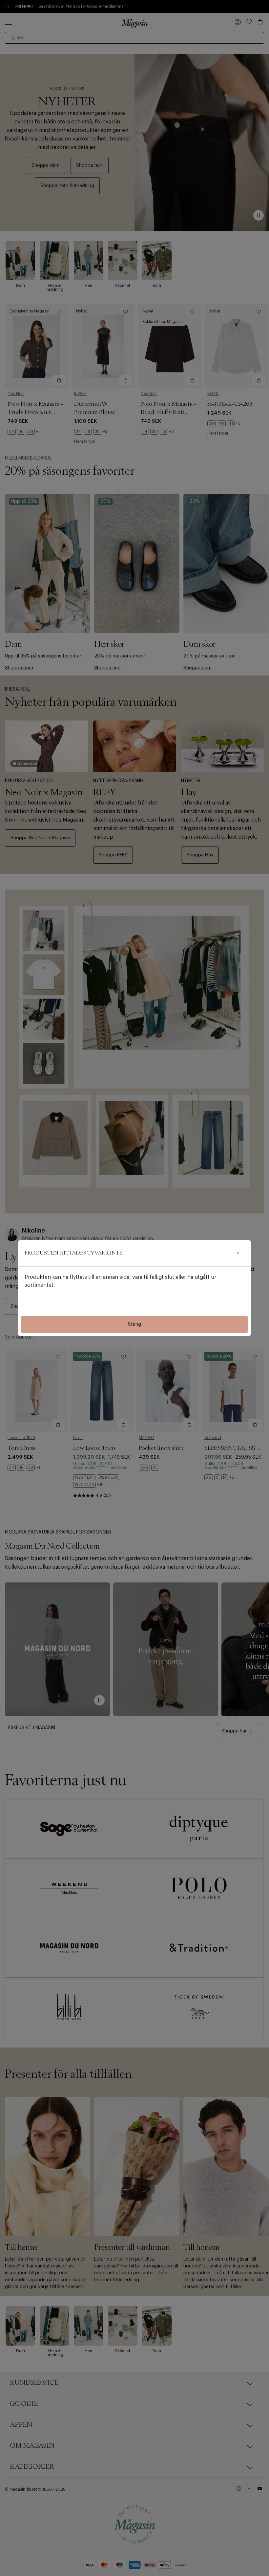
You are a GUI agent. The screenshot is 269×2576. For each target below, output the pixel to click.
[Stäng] (238, 1253)
